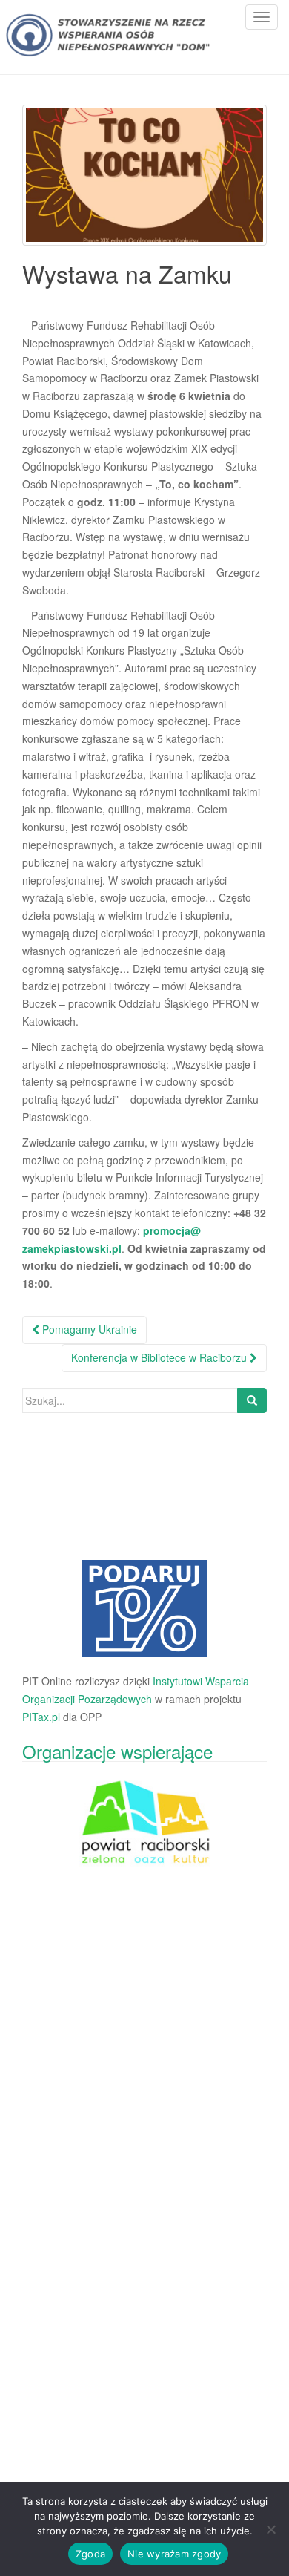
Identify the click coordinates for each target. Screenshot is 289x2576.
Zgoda (90, 2554)
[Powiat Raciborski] (144, 1609)
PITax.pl (41, 1717)
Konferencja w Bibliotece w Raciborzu (160, 1357)
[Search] (252, 1400)
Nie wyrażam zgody (174, 2554)
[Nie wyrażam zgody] (270, 2529)
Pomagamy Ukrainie (88, 1329)
